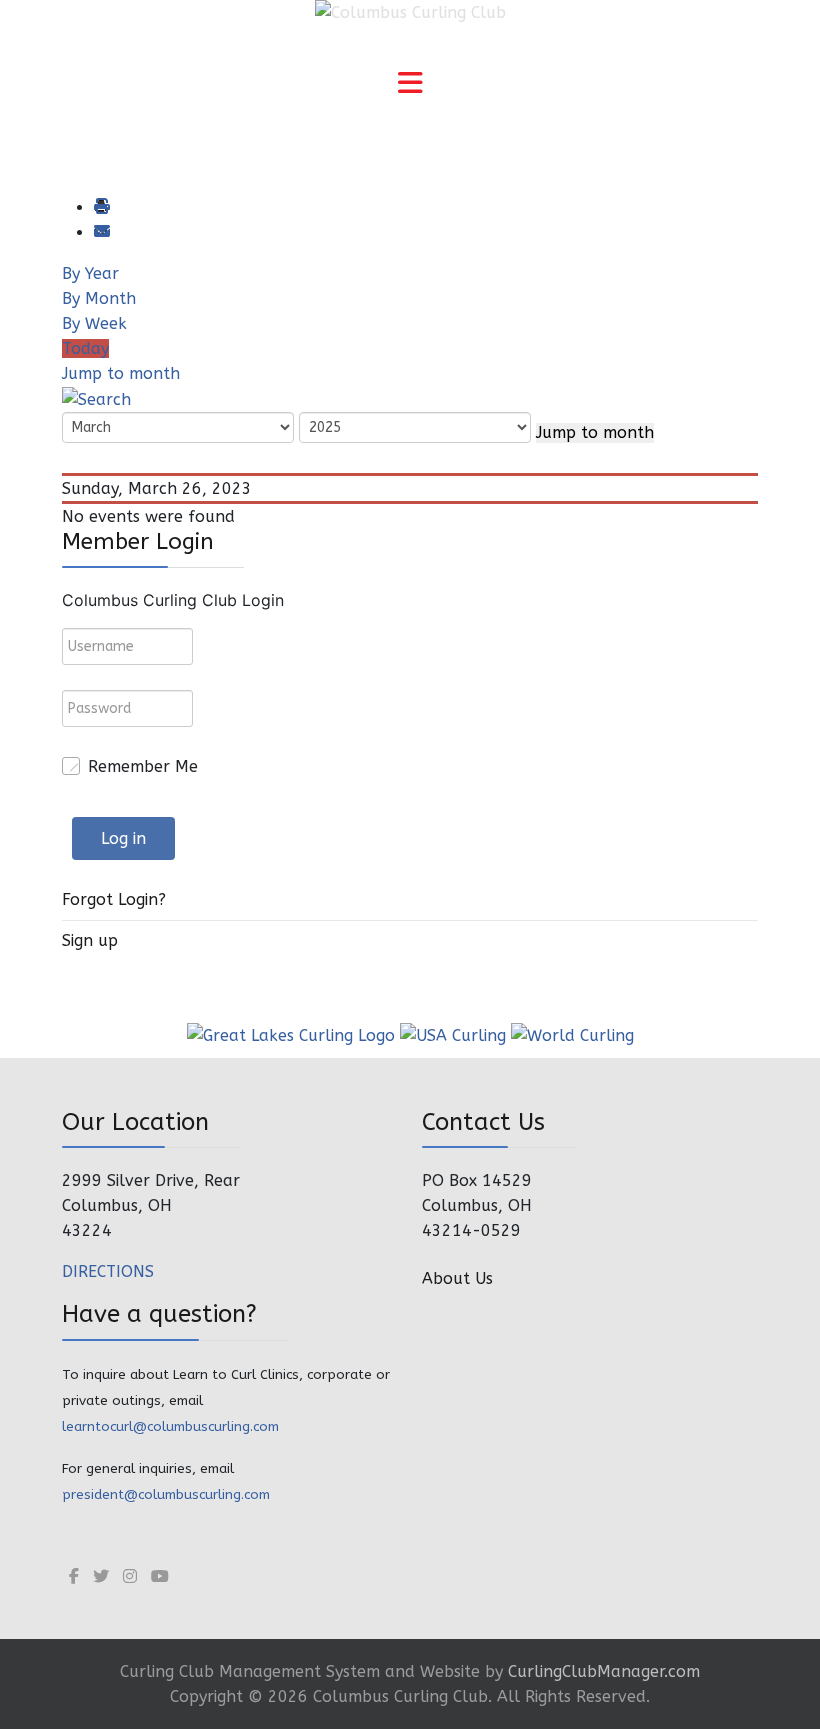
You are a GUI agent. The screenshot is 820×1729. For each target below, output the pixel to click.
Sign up (90, 940)
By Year (90, 273)
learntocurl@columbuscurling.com (170, 1426)
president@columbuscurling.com (166, 1494)
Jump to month (121, 373)
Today (85, 348)
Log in (123, 838)
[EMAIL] (101, 232)
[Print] (101, 207)
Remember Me (143, 766)
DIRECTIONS (108, 1271)
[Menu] (410, 85)
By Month (99, 298)
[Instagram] (130, 1576)
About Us (457, 1278)
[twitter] (101, 1576)
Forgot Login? (114, 899)
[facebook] (74, 1576)
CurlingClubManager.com (604, 1671)
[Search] (96, 398)
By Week (94, 323)
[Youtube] (160, 1576)
